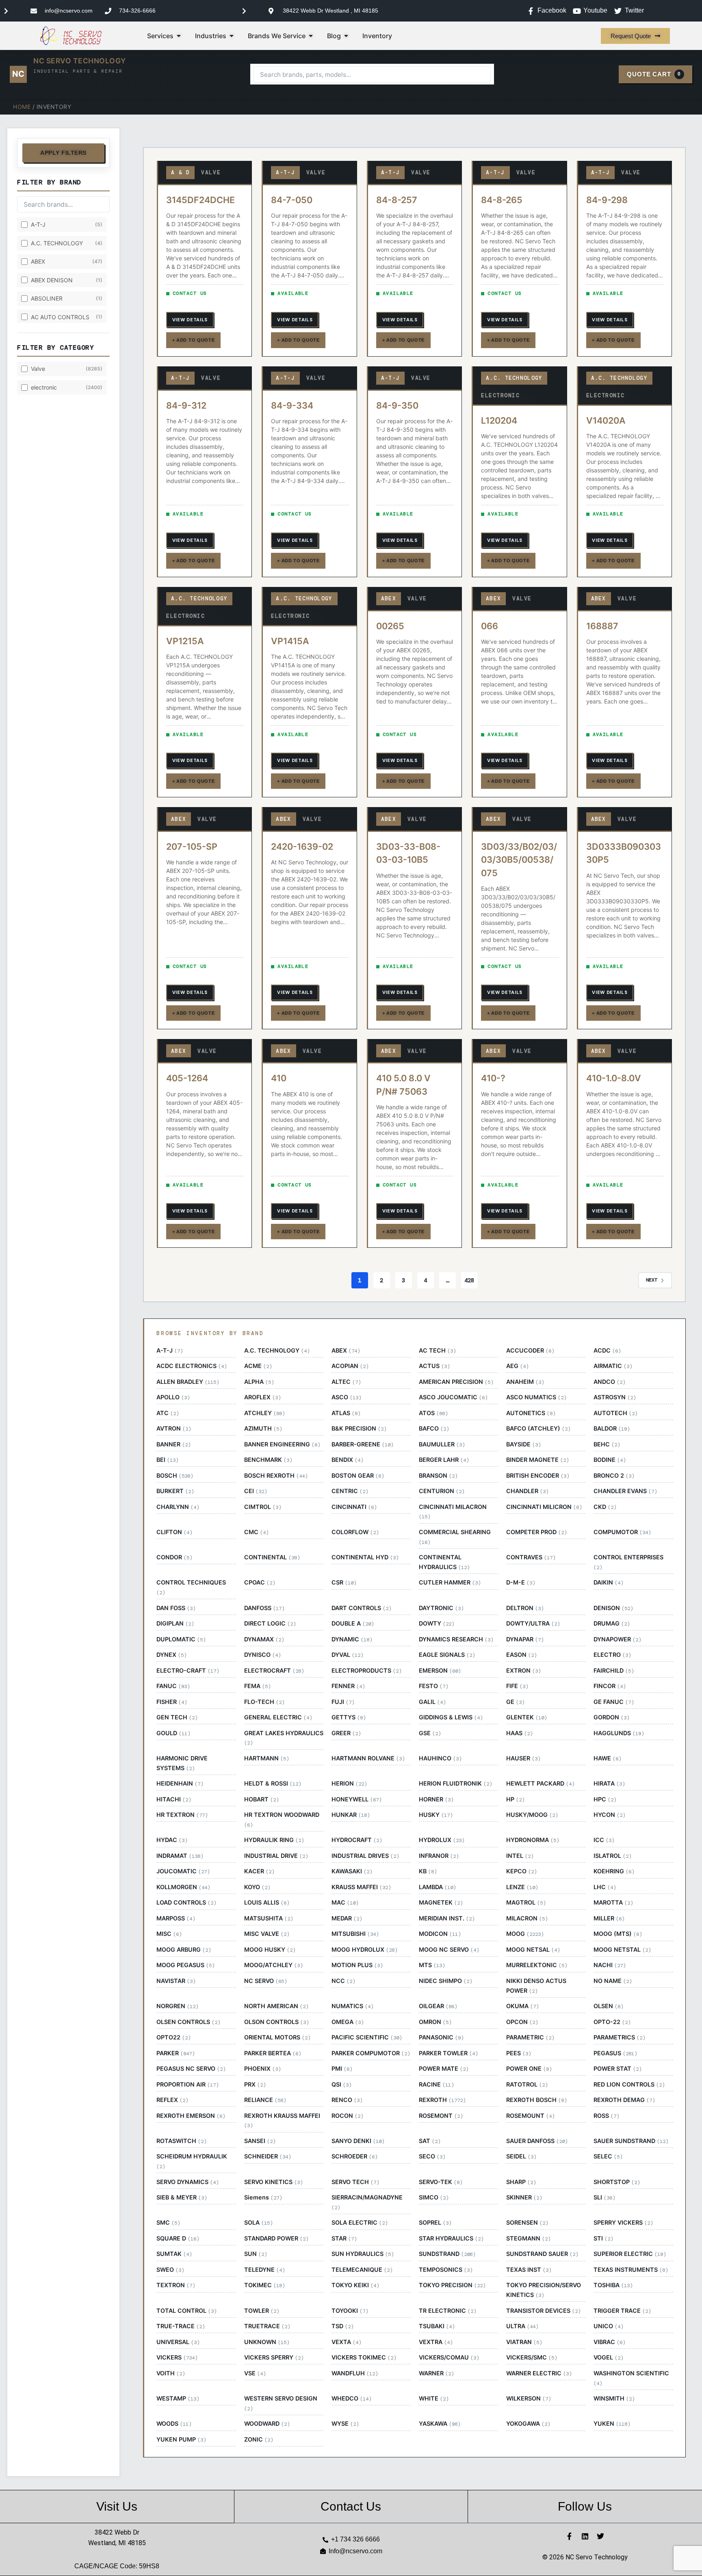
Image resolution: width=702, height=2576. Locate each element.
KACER (259, 1871)
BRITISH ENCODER (538, 1476)
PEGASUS (615, 2053)
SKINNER (524, 2197)
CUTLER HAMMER (450, 1582)
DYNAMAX (264, 1639)
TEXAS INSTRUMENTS (631, 2270)
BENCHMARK (268, 1460)
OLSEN (608, 2006)
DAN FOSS (176, 1608)
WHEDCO (351, 2398)
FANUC (173, 1686)
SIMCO (434, 2197)
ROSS (606, 2116)
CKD (605, 1507)
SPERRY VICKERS (623, 2223)
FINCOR (610, 1686)
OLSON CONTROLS (276, 2022)
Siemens (263, 2197)
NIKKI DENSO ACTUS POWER (536, 1986)
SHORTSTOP (617, 2182)
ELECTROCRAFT (274, 1671)
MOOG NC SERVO (449, 1950)
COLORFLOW (355, 1532)
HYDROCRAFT (357, 1840)
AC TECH (437, 1351)
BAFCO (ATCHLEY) (538, 1429)
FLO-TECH (264, 1702)
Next (652, 1280)
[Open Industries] (232, 36)
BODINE (610, 1460)
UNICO (608, 2326)
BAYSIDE (523, 1444)
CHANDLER (527, 1491)
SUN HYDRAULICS (363, 2254)
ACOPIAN (350, 1366)
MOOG (525, 1934)
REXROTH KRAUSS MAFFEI (282, 2121)
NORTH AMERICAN (276, 2006)
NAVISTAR (176, 1981)
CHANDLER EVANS (625, 1491)
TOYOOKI (350, 2311)
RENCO (347, 2100)
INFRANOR (439, 1856)
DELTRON (525, 1608)
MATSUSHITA (269, 1918)
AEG (517, 1366)
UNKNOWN (267, 2342)
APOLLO (173, 1397)
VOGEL (608, 2357)
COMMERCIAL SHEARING (455, 1537)
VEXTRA (436, 2342)
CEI (256, 1491)
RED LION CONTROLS (629, 2085)
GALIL (432, 1702)
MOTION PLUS (357, 1965)
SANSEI (260, 2141)
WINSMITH (614, 2398)
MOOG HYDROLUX (364, 1950)
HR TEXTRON (182, 1815)
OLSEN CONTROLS (188, 2022)
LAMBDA (437, 1887)
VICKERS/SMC (532, 2357)
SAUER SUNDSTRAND (631, 2141)
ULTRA (522, 2326)
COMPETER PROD (536, 1532)
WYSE (345, 2424)
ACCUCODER (530, 1351)
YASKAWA (440, 2424)
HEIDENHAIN (180, 1784)
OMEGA (348, 2022)
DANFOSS (264, 1608)
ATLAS (346, 1413)
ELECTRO (612, 1655)
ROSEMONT (441, 2116)
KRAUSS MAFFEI (361, 1887)
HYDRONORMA (533, 1840)
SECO (432, 2156)
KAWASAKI (352, 1871)
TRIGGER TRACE (622, 2311)
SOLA (258, 2223)
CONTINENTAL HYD (365, 1557)
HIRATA (609, 1784)
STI (603, 2238)
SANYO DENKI (358, 2141)
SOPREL (435, 2223)
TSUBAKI (437, 2326)
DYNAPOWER (617, 1639)
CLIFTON (174, 1532)
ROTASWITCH (181, 2141)
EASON (521, 1655)
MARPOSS (176, 1918)
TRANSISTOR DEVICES (543, 2311)
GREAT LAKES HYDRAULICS (284, 1738)
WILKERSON (529, 2398)
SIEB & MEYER (182, 2197)
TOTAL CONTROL (186, 2311)
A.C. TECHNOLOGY (277, 1351)
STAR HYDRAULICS (451, 2238)
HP (515, 1799)
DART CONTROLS (361, 1608)
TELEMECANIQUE (362, 2270)
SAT (430, 2141)
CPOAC (260, 1582)
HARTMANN (266, 1758)
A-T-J (170, 1351)
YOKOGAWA (528, 2424)
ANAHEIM (525, 1382)
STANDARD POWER (276, 2238)
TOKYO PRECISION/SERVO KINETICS (544, 2290)
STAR (344, 2238)
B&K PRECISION (359, 1429)
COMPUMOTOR (622, 1532)
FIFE (517, 1686)
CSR (344, 1582)
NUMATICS (352, 2006)
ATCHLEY (264, 1413)
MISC (169, 1934)
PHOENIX (262, 2069)
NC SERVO (265, 1981)
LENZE (522, 1887)
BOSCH (175, 1476)
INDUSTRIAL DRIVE (276, 1856)
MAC (345, 1903)
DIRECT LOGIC (270, 1624)
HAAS (519, 1733)
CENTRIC (350, 1491)
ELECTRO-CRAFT (188, 1671)
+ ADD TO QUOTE (193, 340)
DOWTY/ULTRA (533, 1624)
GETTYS (349, 1717)
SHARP (521, 2182)
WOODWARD (267, 2424)
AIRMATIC (613, 1366)
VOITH (171, 2373)
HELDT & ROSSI (273, 1784)
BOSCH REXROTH (276, 1476)
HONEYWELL (356, 1799)
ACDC (607, 1351)
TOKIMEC (264, 2285)
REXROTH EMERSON (191, 2116)
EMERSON (440, 1671)
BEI (167, 1460)
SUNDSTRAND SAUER (542, 2254)
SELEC (608, 2156)
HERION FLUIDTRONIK (455, 1784)
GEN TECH (177, 1717)
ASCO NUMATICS (536, 1397)
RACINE (436, 2085)
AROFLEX (262, 1397)
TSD (342, 2326)
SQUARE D (178, 2238)
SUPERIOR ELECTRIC (630, 2254)
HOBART (261, 1799)
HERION (349, 1784)
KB (428, 1871)
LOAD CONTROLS (186, 1903)
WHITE (434, 2398)
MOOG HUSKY (270, 1950)
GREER (346, 1733)
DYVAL (347, 1655)
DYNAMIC (352, 1639)
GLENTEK (526, 1717)
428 (469, 1280)
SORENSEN (527, 2223)
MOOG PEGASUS (185, 1965)
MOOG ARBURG (184, 1950)
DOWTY (437, 1624)
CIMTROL (263, 1507)
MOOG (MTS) (618, 1934)
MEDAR (347, 1918)
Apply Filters (63, 153)
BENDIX (347, 1460)
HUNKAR (351, 1815)
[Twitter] (600, 2536)
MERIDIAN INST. (447, 1918)
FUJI (343, 1702)
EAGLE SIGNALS (447, 1655)
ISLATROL (612, 1856)
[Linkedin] (585, 2536)
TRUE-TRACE (181, 2326)
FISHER (172, 1702)
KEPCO (521, 1871)
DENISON (613, 1608)
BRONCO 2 (614, 1476)
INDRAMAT (180, 1856)
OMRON (435, 2022)
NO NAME (613, 1981)
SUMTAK (174, 2254)
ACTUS (434, 1366)
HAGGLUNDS (619, 1733)
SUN (256, 2254)
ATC (168, 1413)
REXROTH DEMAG (624, 2100)
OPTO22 (173, 2037)
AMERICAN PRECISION (456, 1382)
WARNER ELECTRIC (539, 2373)
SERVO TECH (355, 2182)
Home (22, 107)
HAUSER (523, 1758)
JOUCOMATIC (183, 1871)
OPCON (522, 2022)
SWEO (170, 2270)
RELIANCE (265, 2100)
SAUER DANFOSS (537, 2141)
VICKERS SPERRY (274, 2357)
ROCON (347, 2116)
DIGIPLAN (175, 1624)
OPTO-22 (612, 2022)
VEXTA (346, 2342)
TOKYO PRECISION (452, 2285)
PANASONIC (441, 2037)
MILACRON (527, 1918)
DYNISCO (262, 1655)
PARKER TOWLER (448, 2053)
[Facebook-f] (570, 2536)
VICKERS (177, 2357)
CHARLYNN (178, 1507)
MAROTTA (613, 1903)
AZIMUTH (263, 1429)
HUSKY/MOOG (532, 1815)
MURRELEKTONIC (537, 1965)
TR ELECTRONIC (447, 2311)
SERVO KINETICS (273, 2182)
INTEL (520, 1856)
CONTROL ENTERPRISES (628, 1562)
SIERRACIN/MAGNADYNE (367, 2202)
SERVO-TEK (441, 2182)
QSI (341, 2085)
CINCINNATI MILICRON (544, 1507)
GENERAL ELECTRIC (278, 1717)
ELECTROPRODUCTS (366, 1671)
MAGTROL (526, 1903)
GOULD (173, 1733)
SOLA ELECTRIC (360, 2223)
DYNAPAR (525, 1639)
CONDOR (174, 1557)
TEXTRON (176, 2285)
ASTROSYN (615, 1397)
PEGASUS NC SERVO (191, 2069)
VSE (255, 2373)
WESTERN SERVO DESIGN (281, 2403)
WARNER (436, 2373)
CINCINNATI (354, 1507)
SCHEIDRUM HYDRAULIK (192, 2161)
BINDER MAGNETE (537, 1460)
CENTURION (442, 1491)
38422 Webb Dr (117, 2532)
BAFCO (434, 1429)
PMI (342, 2069)
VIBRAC (609, 2342)
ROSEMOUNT (530, 2116)
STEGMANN (528, 2238)
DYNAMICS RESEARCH (456, 1639)
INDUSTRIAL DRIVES (365, 1856)
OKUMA (522, 2006)
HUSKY (436, 1815)
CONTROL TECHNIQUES (191, 1587)
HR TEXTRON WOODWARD (282, 1820)
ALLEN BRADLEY (188, 1382)
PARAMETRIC (530, 2037)
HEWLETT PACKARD (540, 1784)
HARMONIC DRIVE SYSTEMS (182, 1763)
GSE (430, 1733)
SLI (604, 2197)
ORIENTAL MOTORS (277, 2037)
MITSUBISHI (355, 1934)
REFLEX (172, 2100)
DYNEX (171, 1655)
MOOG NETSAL (533, 1950)
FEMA (257, 1686)
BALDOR (612, 1429)
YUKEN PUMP (181, 2440)
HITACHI (174, 1799)
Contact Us (351, 2506)
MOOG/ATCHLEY (273, 1965)
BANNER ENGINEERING (282, 1444)
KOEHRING (614, 1871)
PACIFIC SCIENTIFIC (367, 2037)
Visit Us (117, 2506)
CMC (256, 1532)
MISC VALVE (267, 1934)
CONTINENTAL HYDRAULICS (444, 1562)
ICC (604, 1840)
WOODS (174, 2424)
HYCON (609, 1815)
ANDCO (609, 1382)
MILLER (609, 1918)
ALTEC (346, 1382)
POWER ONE (529, 2069)
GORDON (611, 1717)
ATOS (433, 1413)
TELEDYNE (264, 2270)
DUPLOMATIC (181, 1639)
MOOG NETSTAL (622, 1950)
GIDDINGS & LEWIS (451, 1717)
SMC (168, 2223)
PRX (255, 2085)
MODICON (440, 1934)
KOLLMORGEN (183, 1887)
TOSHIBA (613, 2285)
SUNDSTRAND (447, 2254)
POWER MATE (444, 2069)
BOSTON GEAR (358, 1476)
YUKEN (612, 2424)
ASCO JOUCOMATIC (453, 1397)
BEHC (607, 1444)
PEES (519, 2053)
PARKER (175, 2053)
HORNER (436, 1799)
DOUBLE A (353, 1624)
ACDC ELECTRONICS (192, 1366)
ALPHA (259, 1382)
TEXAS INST (529, 2270)
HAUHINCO (440, 1758)
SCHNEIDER (268, 2156)
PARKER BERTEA (273, 2053)
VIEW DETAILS (190, 320)
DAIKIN (608, 1582)
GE (515, 1702)
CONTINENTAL (272, 1557)
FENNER (348, 1686)
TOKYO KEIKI (355, 2285)
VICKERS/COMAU (449, 2357)
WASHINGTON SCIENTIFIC (631, 2378)
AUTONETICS (531, 1413)
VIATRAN (524, 2342)
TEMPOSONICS (446, 2270)
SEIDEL (521, 2156)
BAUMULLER (442, 1444)
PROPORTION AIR (187, 2085)
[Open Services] (179, 36)
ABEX (346, 1351)
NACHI (610, 1965)
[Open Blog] (346, 36)
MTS (432, 1965)
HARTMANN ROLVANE (368, 1758)
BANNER (173, 1444)
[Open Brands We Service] (311, 36)
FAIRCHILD (614, 1671)
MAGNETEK (441, 1903)
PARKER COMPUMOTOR (371, 2053)
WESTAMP (178, 2398)
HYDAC (172, 1840)
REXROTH (442, 2100)
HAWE (607, 1758)
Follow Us (585, 2506)
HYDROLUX (442, 1840)
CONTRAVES (531, 1557)
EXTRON (523, 1671)
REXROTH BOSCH (536, 2100)
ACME (258, 1366)
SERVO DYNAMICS (187, 2182)
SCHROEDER (354, 2156)
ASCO (346, 1397)
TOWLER (262, 2311)
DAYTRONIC (441, 1608)
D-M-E (521, 1582)
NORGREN (177, 2006)
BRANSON (438, 1476)
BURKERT (175, 1491)
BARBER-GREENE (362, 1444)
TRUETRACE (267, 2326)
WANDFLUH (355, 2373)
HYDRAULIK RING (274, 1840)
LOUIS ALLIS (267, 1903)
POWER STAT (617, 2069)
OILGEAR (438, 2006)
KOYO (257, 1887)
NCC (343, 1981)
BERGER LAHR (444, 1460)
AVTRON (174, 1429)
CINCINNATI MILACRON (453, 1512)
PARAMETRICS (619, 2037)
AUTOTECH (615, 1413)
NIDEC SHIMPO (445, 1981)
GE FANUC (614, 1702)
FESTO (433, 1686)
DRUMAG (612, 1624)
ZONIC (259, 2440)
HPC (605, 1799)
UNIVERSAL (178, 2342)
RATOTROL (527, 2085)
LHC (605, 1887)
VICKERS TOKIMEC (364, 2357)
